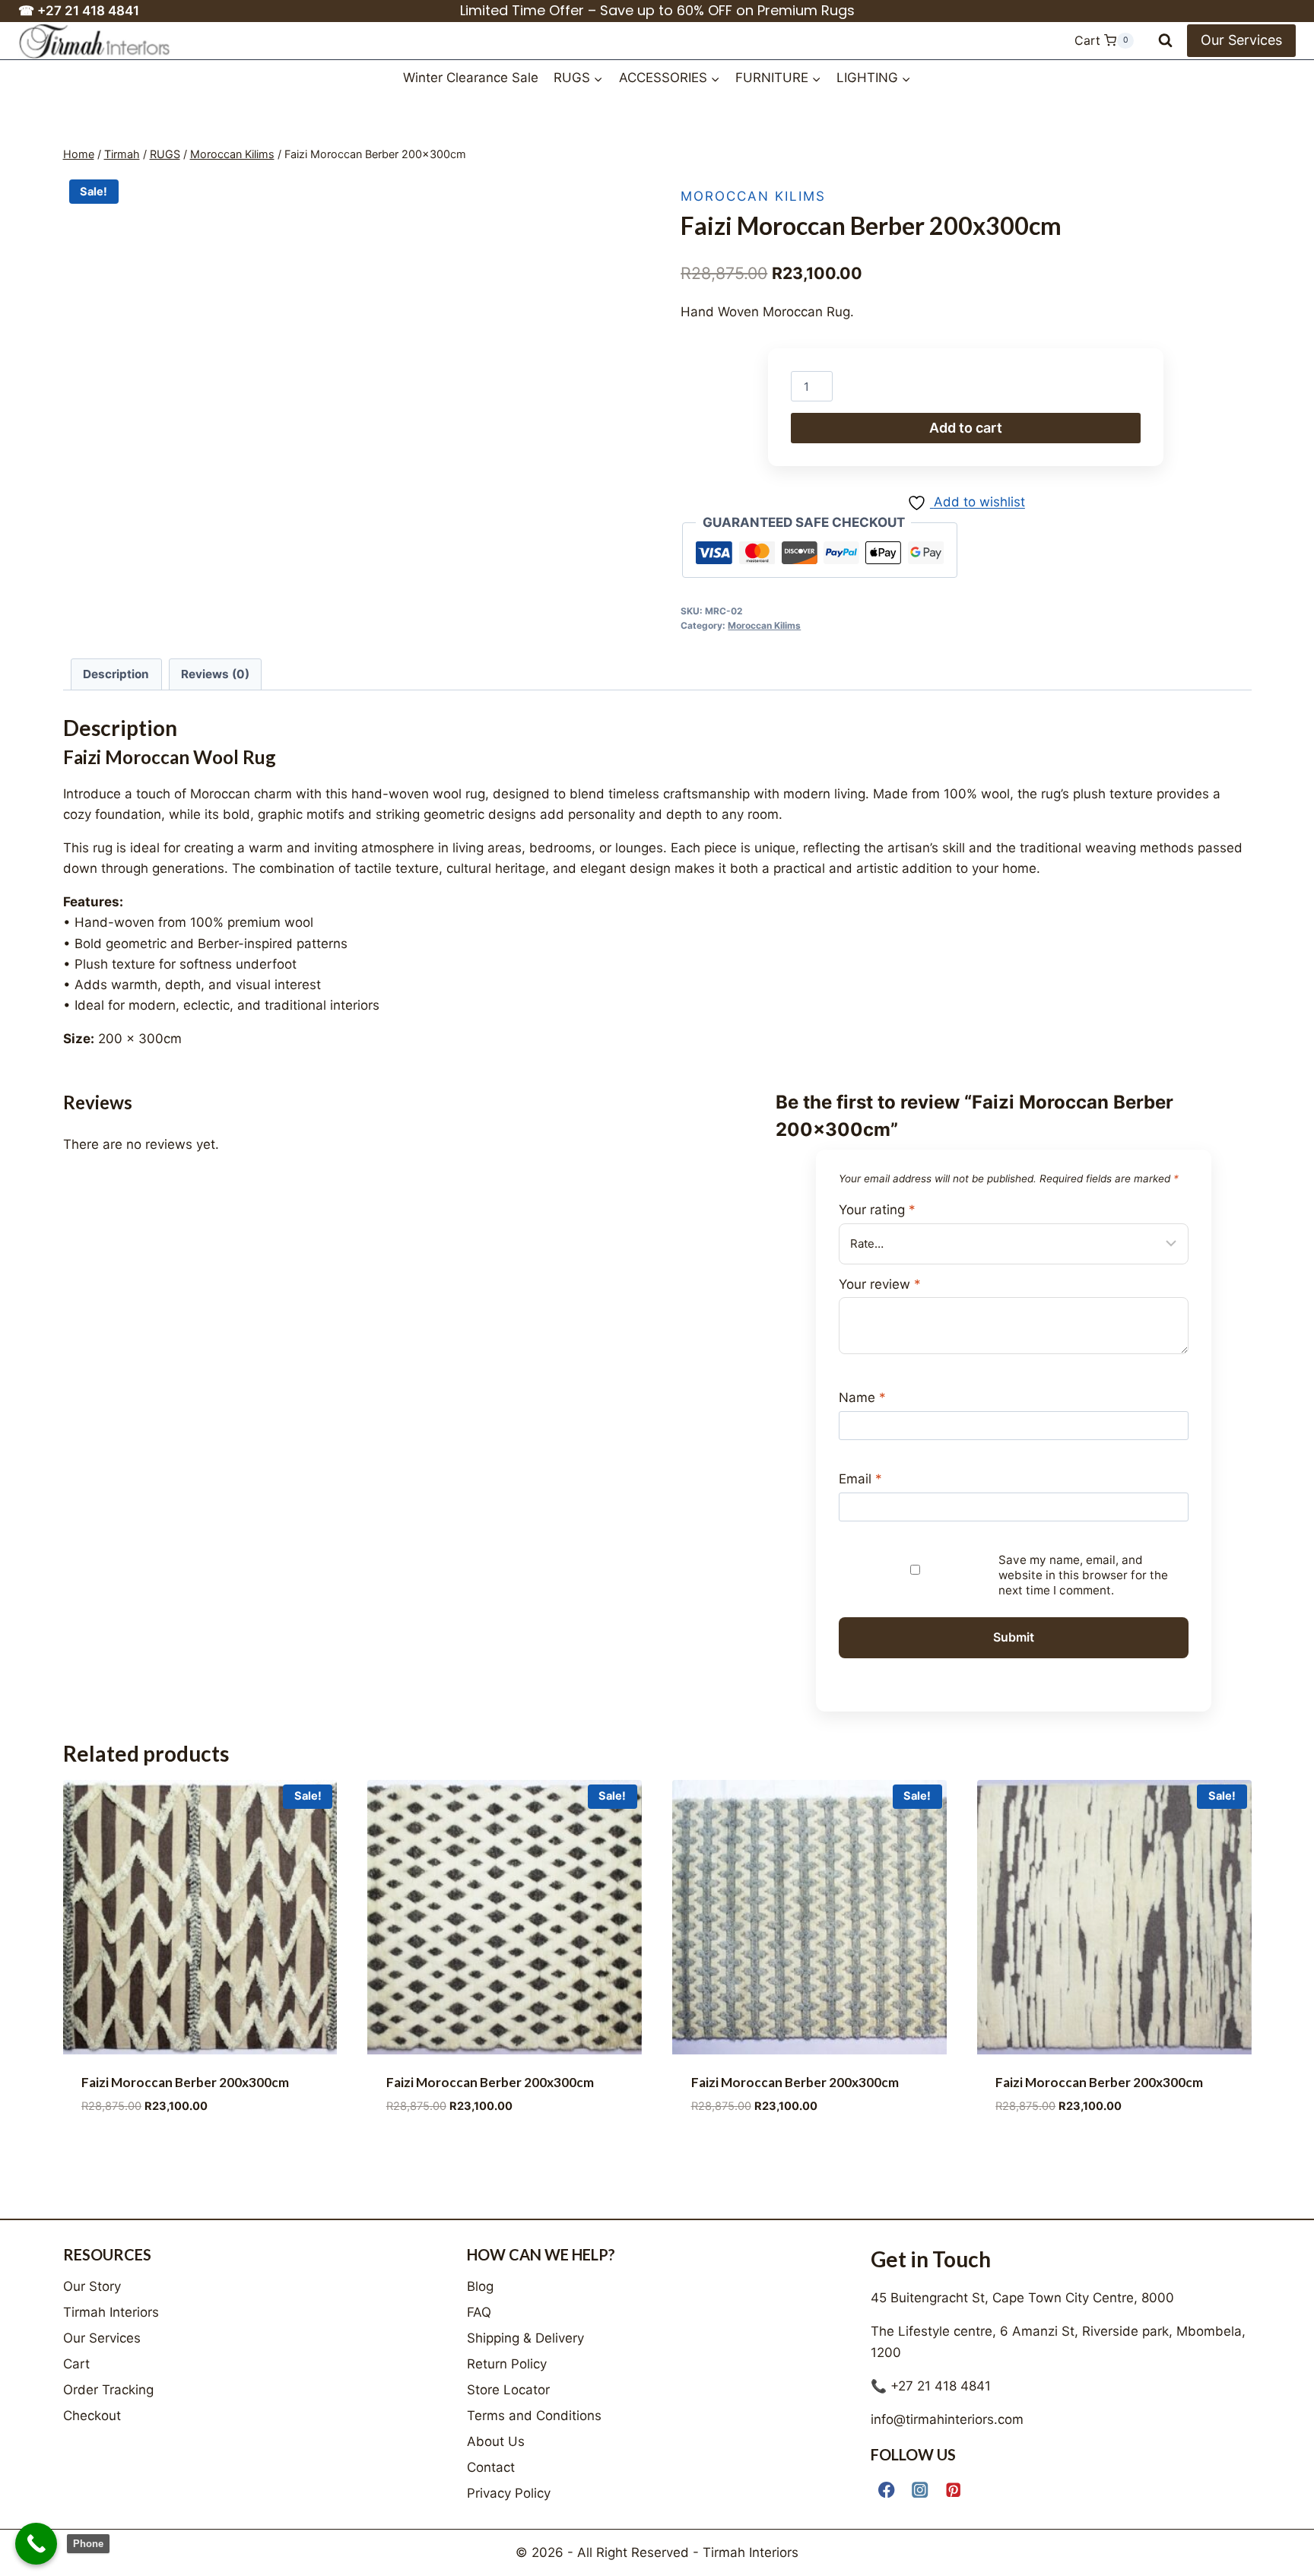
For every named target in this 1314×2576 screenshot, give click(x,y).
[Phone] (36, 2544)
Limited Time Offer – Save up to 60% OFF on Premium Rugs (657, 10)
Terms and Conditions (534, 2416)
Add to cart (966, 428)
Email (860, 1479)
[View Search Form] (1165, 41)
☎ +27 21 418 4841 (79, 11)
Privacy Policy (509, 2493)
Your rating (877, 1210)
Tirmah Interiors (111, 2312)
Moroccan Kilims (753, 196)
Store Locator (508, 2390)
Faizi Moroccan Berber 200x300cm (185, 2082)
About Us (496, 2441)
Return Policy (507, 2364)
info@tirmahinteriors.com (947, 2419)
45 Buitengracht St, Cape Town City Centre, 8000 (1022, 2298)
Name (862, 1397)
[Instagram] (920, 2490)
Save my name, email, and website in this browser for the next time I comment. (1083, 1575)
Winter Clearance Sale (471, 78)
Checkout (92, 2416)
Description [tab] (116, 674)
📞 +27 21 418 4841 (931, 2386)
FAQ (479, 2312)
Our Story (92, 2286)
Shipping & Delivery (525, 2338)
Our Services (1241, 40)
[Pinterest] (954, 2490)
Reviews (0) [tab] (215, 674)
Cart (76, 2364)
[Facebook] (887, 2490)
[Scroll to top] (1289, 2547)
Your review (880, 1284)
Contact (491, 2467)
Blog (480, 2286)
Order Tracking (108, 2390)
